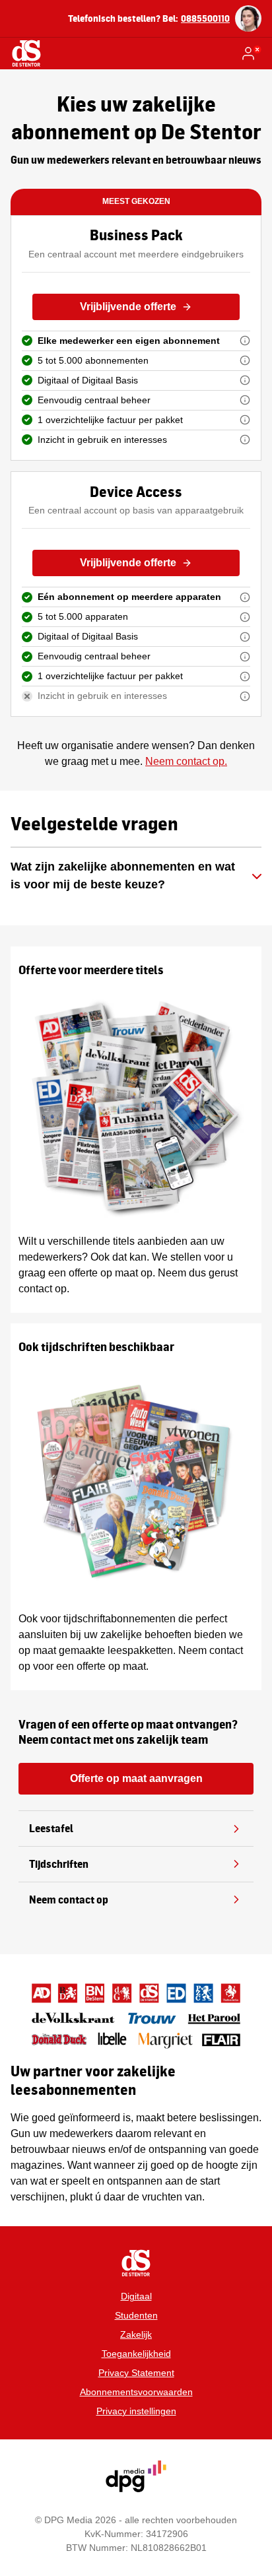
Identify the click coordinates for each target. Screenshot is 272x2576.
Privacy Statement (136, 2373)
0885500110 (205, 18)
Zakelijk (136, 2334)
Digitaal (136, 2296)
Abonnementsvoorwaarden (136, 2392)
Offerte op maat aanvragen (136, 1778)
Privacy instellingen (136, 2411)
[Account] (251, 53)
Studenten (136, 2315)
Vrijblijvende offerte (128, 307)
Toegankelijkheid (136, 2354)
